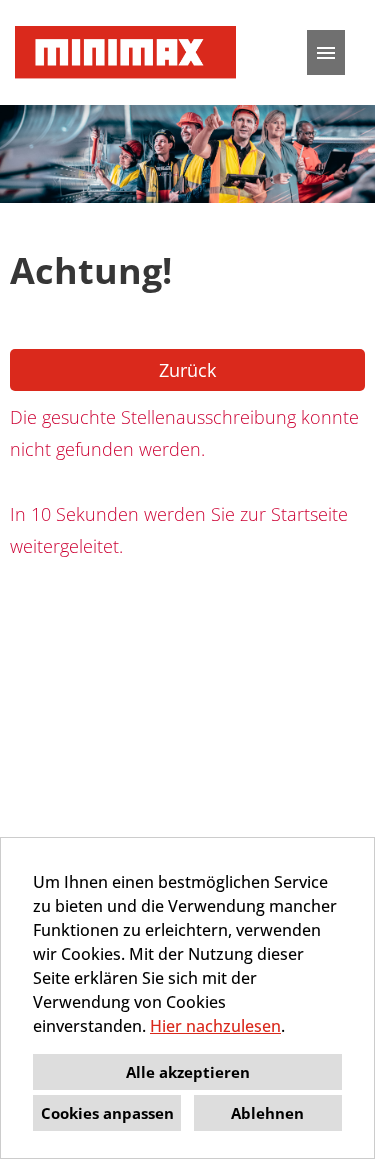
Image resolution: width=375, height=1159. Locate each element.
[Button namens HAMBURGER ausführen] (326, 52)
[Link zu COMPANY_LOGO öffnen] (125, 52)
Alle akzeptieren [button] (188, 1072)
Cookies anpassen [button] (107, 1113)
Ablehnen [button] (267, 1113)
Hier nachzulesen (215, 1026)
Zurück (187, 370)
